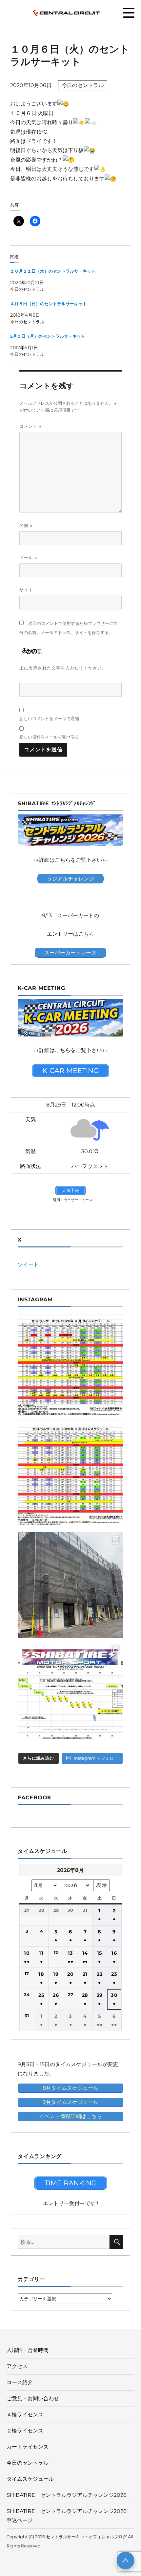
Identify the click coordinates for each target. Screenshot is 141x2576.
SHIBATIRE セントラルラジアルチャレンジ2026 (67, 2495)
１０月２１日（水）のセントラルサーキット (53, 271)
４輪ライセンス (25, 2415)
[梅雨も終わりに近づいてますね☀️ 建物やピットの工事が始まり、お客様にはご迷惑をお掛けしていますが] (70, 1585)
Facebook (35, 1798)
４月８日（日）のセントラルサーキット (49, 304)
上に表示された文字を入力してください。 (63, 668)
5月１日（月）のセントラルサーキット (48, 336)
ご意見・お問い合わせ (33, 2398)
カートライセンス (28, 2447)
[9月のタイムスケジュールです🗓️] (70, 1367)
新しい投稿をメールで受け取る (49, 737)
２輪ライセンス (25, 2431)
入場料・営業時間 (28, 2350)
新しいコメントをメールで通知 (49, 718)
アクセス (17, 2366)
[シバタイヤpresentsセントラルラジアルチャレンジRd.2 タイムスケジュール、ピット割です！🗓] (70, 1694)
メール (28, 558)
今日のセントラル (83, 85)
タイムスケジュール (30, 2479)
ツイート (28, 1264)
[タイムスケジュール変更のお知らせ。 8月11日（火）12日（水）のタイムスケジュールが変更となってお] (70, 1476)
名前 (26, 525)
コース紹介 (20, 2382)
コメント (30, 426)
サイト (26, 590)
